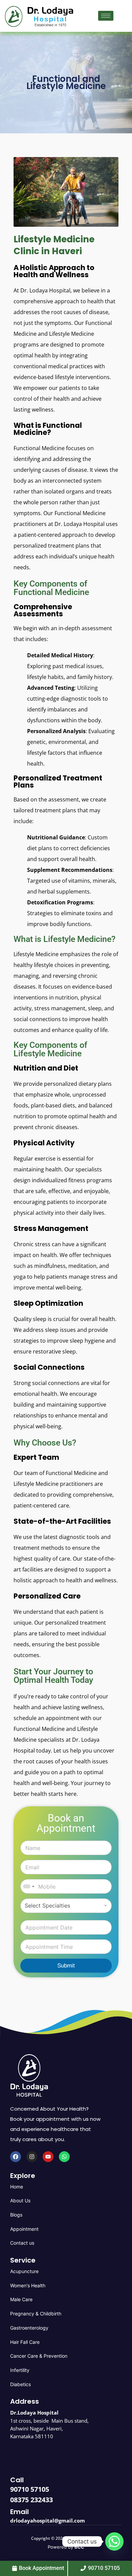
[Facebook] (16, 2157)
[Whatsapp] (64, 2157)
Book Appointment (41, 2568)
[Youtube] (48, 2157)
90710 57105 (30, 2489)
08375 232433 (31, 2500)
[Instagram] (32, 2157)
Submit (66, 1966)
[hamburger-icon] (106, 16)
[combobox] (28, 1886)
